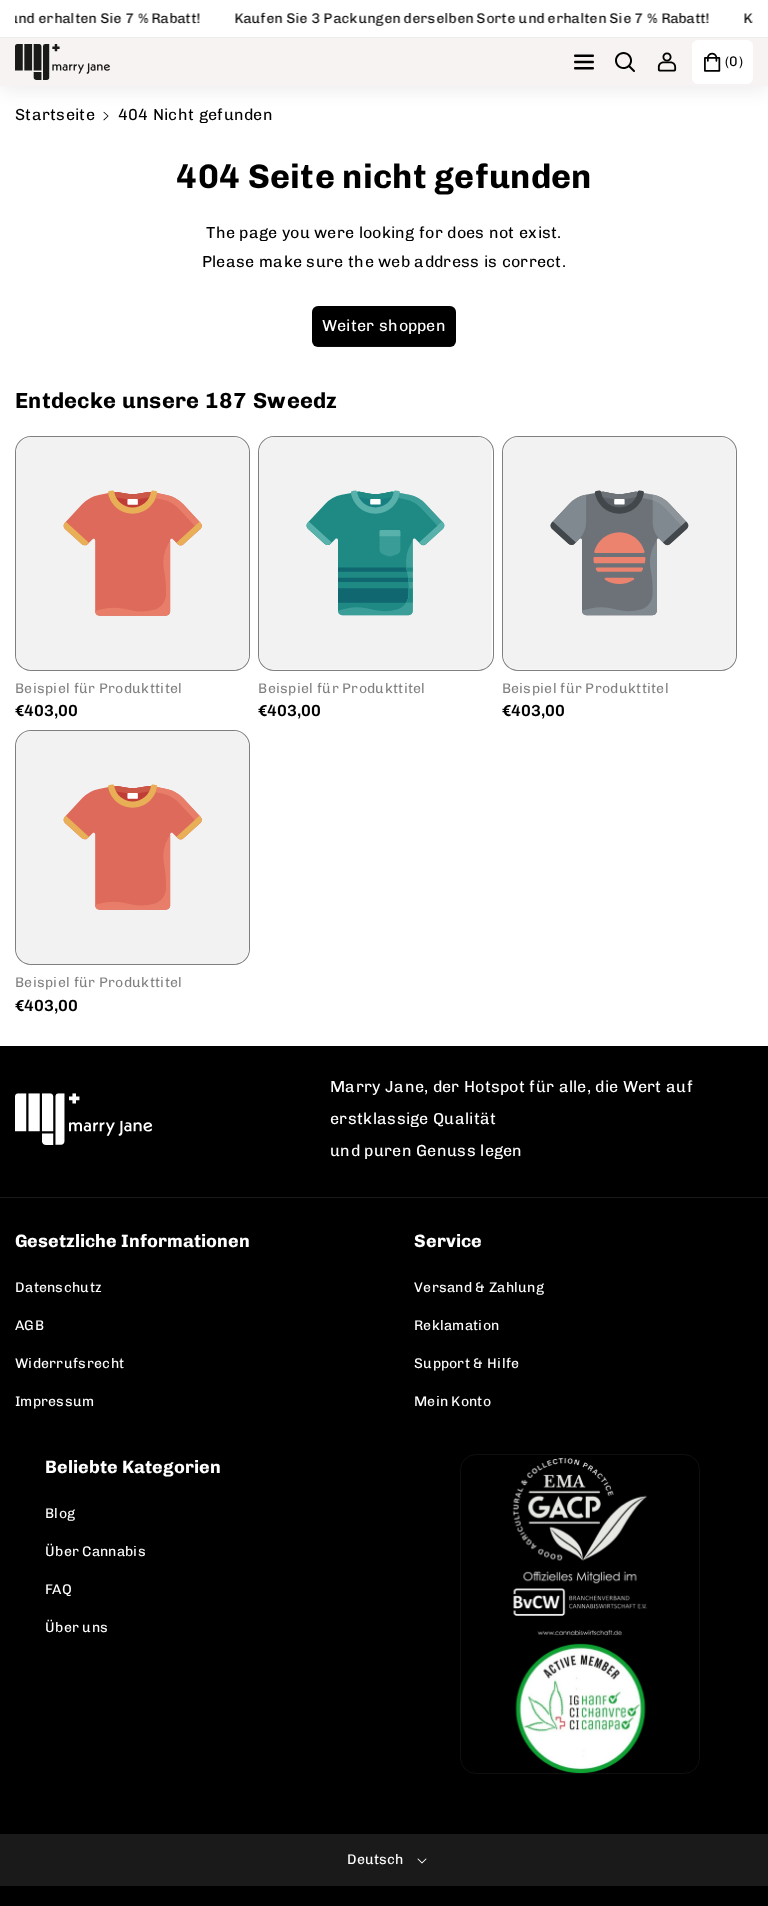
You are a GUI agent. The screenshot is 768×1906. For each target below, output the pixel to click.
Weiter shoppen (384, 325)
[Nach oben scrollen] (725, 1843)
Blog (60, 1513)
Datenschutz (58, 1287)
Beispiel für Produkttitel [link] (99, 688)
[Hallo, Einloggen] (667, 62)
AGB (29, 1325)
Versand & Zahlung (479, 1287)
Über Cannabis (95, 1551)
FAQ (58, 1589)
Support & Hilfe (467, 1363)
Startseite (55, 114)
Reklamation (456, 1325)
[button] (586, 62)
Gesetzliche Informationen (132, 1241)
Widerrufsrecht (69, 1363)
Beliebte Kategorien (133, 1467)
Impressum (55, 1401)
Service (448, 1241)
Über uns (76, 1627)
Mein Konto (452, 1401)
